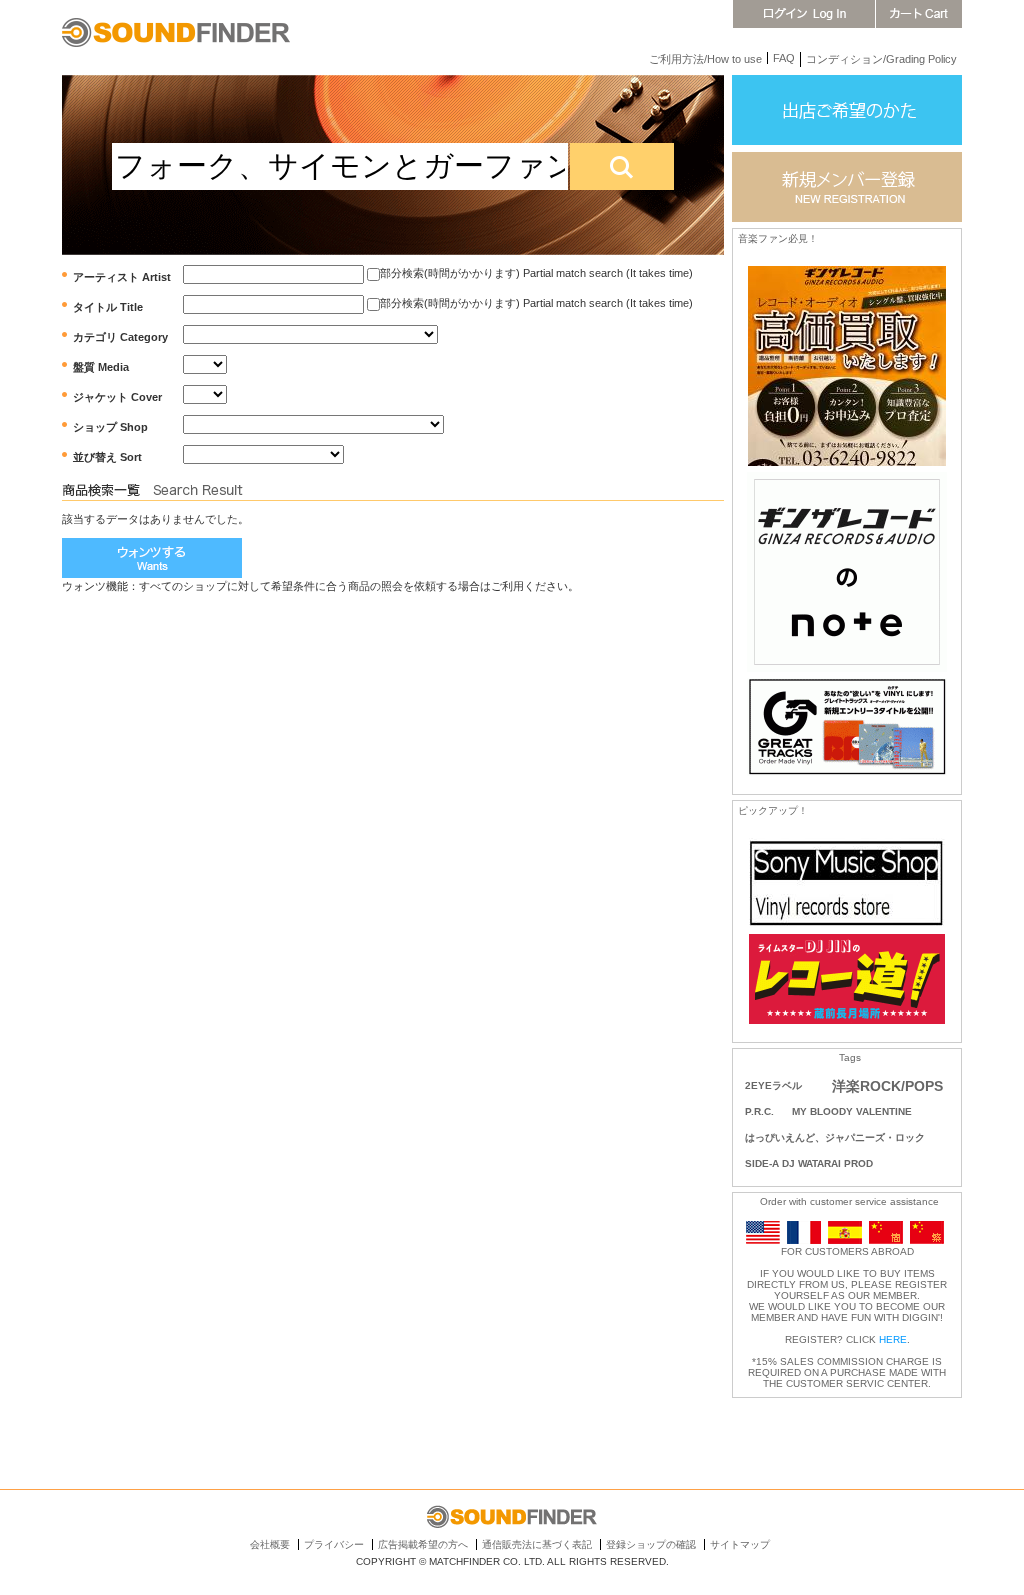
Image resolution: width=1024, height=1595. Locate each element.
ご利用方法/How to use (705, 59)
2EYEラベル (773, 1085)
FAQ (784, 58)
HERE (893, 1339)
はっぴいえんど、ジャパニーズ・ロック (835, 1137)
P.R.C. (759, 1111)
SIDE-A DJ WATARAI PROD (809, 1163)
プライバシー (334, 1544)
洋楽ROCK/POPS (887, 1086)
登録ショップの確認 (651, 1544)
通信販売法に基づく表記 (537, 1544)
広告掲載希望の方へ (423, 1544)
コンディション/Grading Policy (881, 59)
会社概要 (270, 1544)
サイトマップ (740, 1544)
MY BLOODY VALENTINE (852, 1111)
